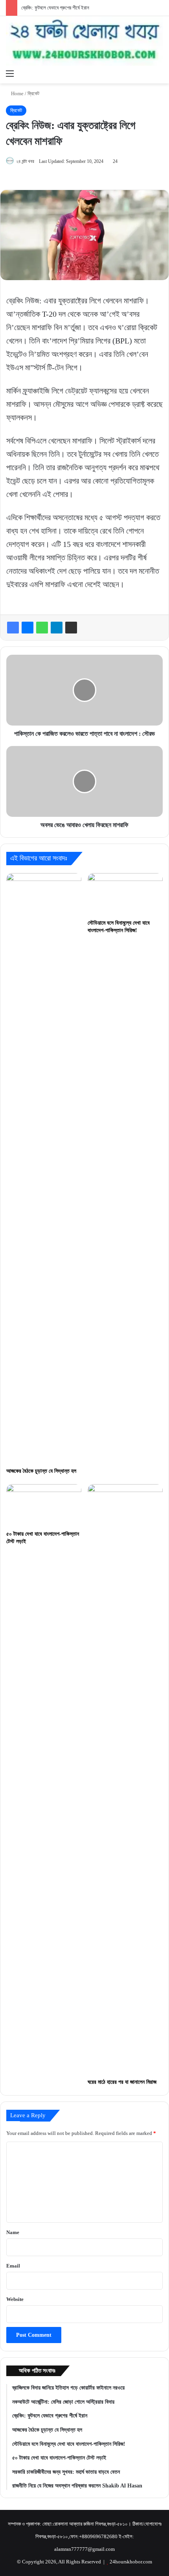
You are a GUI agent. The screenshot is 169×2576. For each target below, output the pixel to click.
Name (13, 2232)
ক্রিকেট (33, 93)
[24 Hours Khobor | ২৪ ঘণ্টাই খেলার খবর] (84, 41)
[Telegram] (57, 628)
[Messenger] (28, 628)
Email (13, 2266)
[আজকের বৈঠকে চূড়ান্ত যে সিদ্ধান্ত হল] (44, 1168)
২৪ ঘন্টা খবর (25, 161)
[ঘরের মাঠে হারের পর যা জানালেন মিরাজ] (125, 1779)
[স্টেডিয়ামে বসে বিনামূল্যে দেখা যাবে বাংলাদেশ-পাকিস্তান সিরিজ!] (125, 894)
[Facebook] (13, 628)
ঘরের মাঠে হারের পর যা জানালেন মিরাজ (122, 2082)
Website (15, 2299)
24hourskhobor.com (131, 2562)
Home (17, 93)
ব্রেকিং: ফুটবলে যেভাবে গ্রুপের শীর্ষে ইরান (55, 8)
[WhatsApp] (42, 628)
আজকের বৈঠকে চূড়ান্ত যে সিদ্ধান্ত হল (41, 1471)
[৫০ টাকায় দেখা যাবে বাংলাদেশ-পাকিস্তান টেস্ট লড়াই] (44, 1505)
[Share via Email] (71, 628)
